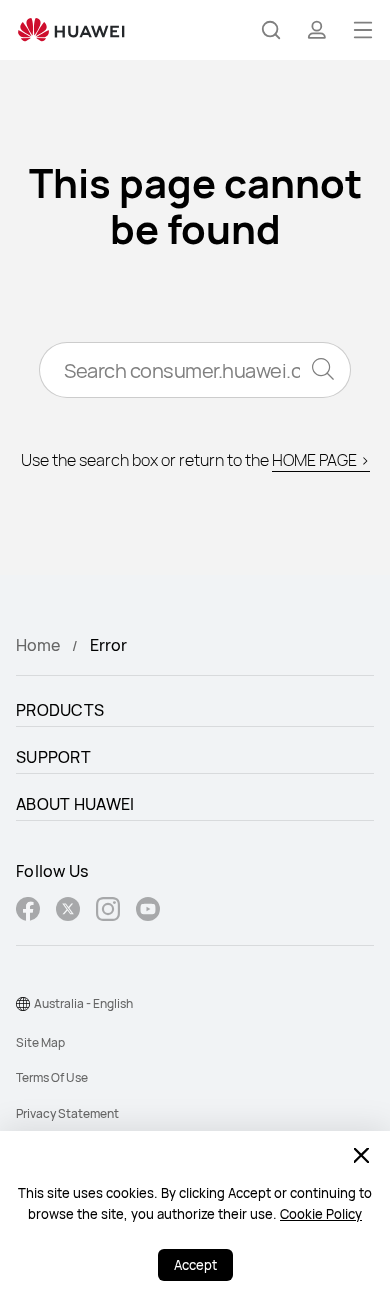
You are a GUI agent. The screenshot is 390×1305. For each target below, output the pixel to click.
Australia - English (83, 1003)
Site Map (40, 1042)
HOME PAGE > (321, 460)
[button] (271, 30)
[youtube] (148, 911)
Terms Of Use (52, 1077)
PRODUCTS (60, 710)
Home (38, 645)
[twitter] (68, 911)
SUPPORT (53, 757)
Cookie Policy (321, 1214)
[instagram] (108, 911)
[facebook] (28, 911)
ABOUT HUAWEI (75, 804)
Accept (195, 1265)
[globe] (23, 1004)
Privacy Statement (67, 1113)
